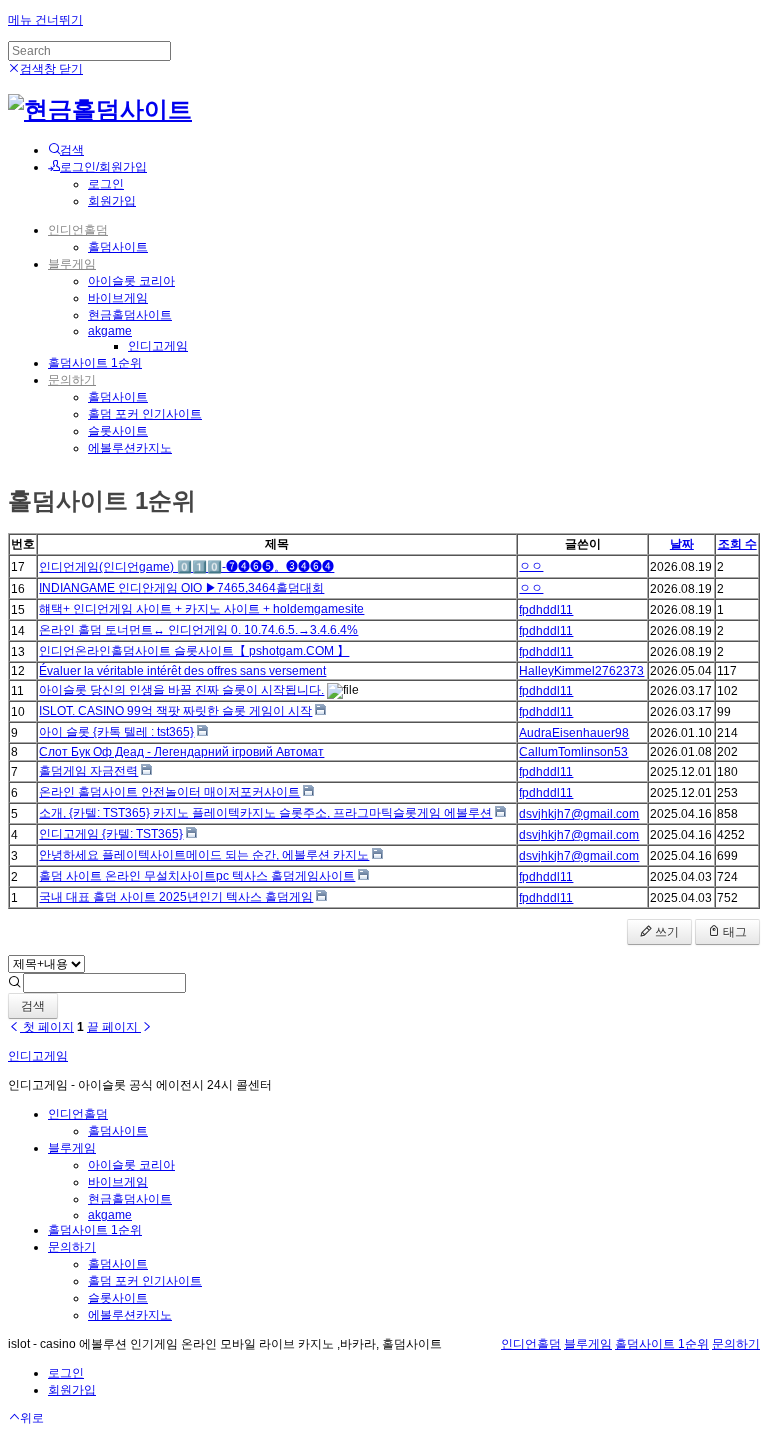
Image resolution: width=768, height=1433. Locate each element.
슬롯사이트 (118, 431)
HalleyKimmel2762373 (581, 671)
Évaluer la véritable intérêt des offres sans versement (182, 671)
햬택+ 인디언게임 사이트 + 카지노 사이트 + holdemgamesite (201, 609)
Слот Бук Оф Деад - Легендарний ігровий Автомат (181, 752)
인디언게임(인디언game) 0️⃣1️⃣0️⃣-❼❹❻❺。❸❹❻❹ (186, 567)
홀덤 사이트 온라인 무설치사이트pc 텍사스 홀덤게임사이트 (197, 876)
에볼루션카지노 (130, 448)
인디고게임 (158, 346)
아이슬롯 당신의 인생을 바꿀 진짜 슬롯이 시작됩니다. (181, 690)
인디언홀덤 (78, 230)
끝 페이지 (114, 1027)
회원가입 (112, 201)
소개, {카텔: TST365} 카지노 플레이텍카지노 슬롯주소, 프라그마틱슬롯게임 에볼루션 (265, 813)
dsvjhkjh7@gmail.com (579, 814)
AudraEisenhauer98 (574, 733)
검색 (33, 1006)
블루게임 (72, 264)
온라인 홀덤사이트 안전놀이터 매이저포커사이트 (169, 792)
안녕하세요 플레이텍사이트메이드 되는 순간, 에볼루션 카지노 (204, 855)
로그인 (106, 184)
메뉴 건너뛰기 (45, 20)
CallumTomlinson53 (573, 752)
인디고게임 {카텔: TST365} (111, 834)
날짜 (682, 544)
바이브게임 (118, 298)
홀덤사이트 (118, 247)
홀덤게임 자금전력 (88, 771)
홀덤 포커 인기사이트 (145, 414)
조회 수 (737, 544)
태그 (733, 932)
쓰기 (665, 932)
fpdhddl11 (546, 610)
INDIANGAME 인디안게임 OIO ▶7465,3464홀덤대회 (181, 588)
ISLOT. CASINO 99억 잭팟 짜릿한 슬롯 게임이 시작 (175, 711)
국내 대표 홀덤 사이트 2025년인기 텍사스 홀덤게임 (176, 897)
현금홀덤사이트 (130, 315)
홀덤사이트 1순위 (95, 363)
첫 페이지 (47, 1027)
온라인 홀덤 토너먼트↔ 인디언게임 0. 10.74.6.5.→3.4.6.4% (198, 630)
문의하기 (72, 380)
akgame (110, 331)
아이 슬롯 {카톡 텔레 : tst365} (116, 732)
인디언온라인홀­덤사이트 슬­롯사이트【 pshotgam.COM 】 (194, 651)
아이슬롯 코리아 (131, 281)
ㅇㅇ (531, 566)
